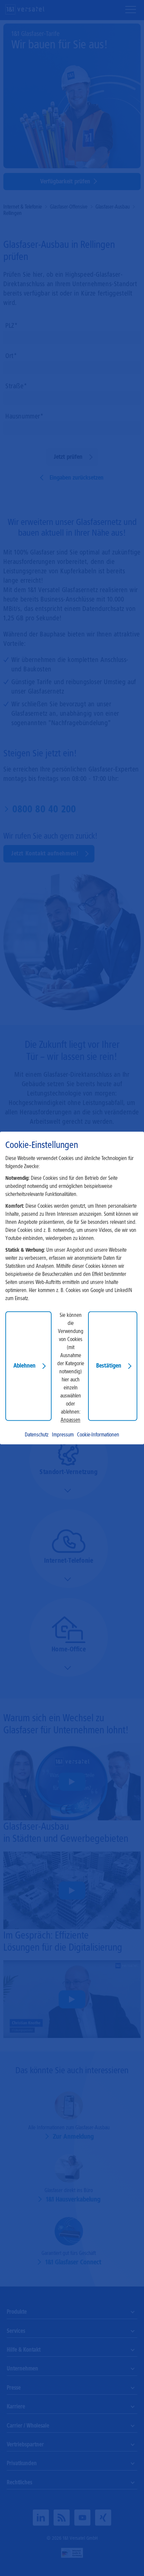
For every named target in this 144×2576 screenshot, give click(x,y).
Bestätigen (109, 1366)
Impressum (63, 1435)
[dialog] (72, 1288)
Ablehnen (24, 1366)
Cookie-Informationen (98, 1435)
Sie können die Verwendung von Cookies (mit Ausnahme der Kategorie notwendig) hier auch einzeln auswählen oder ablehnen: (71, 1364)
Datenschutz (37, 1435)
